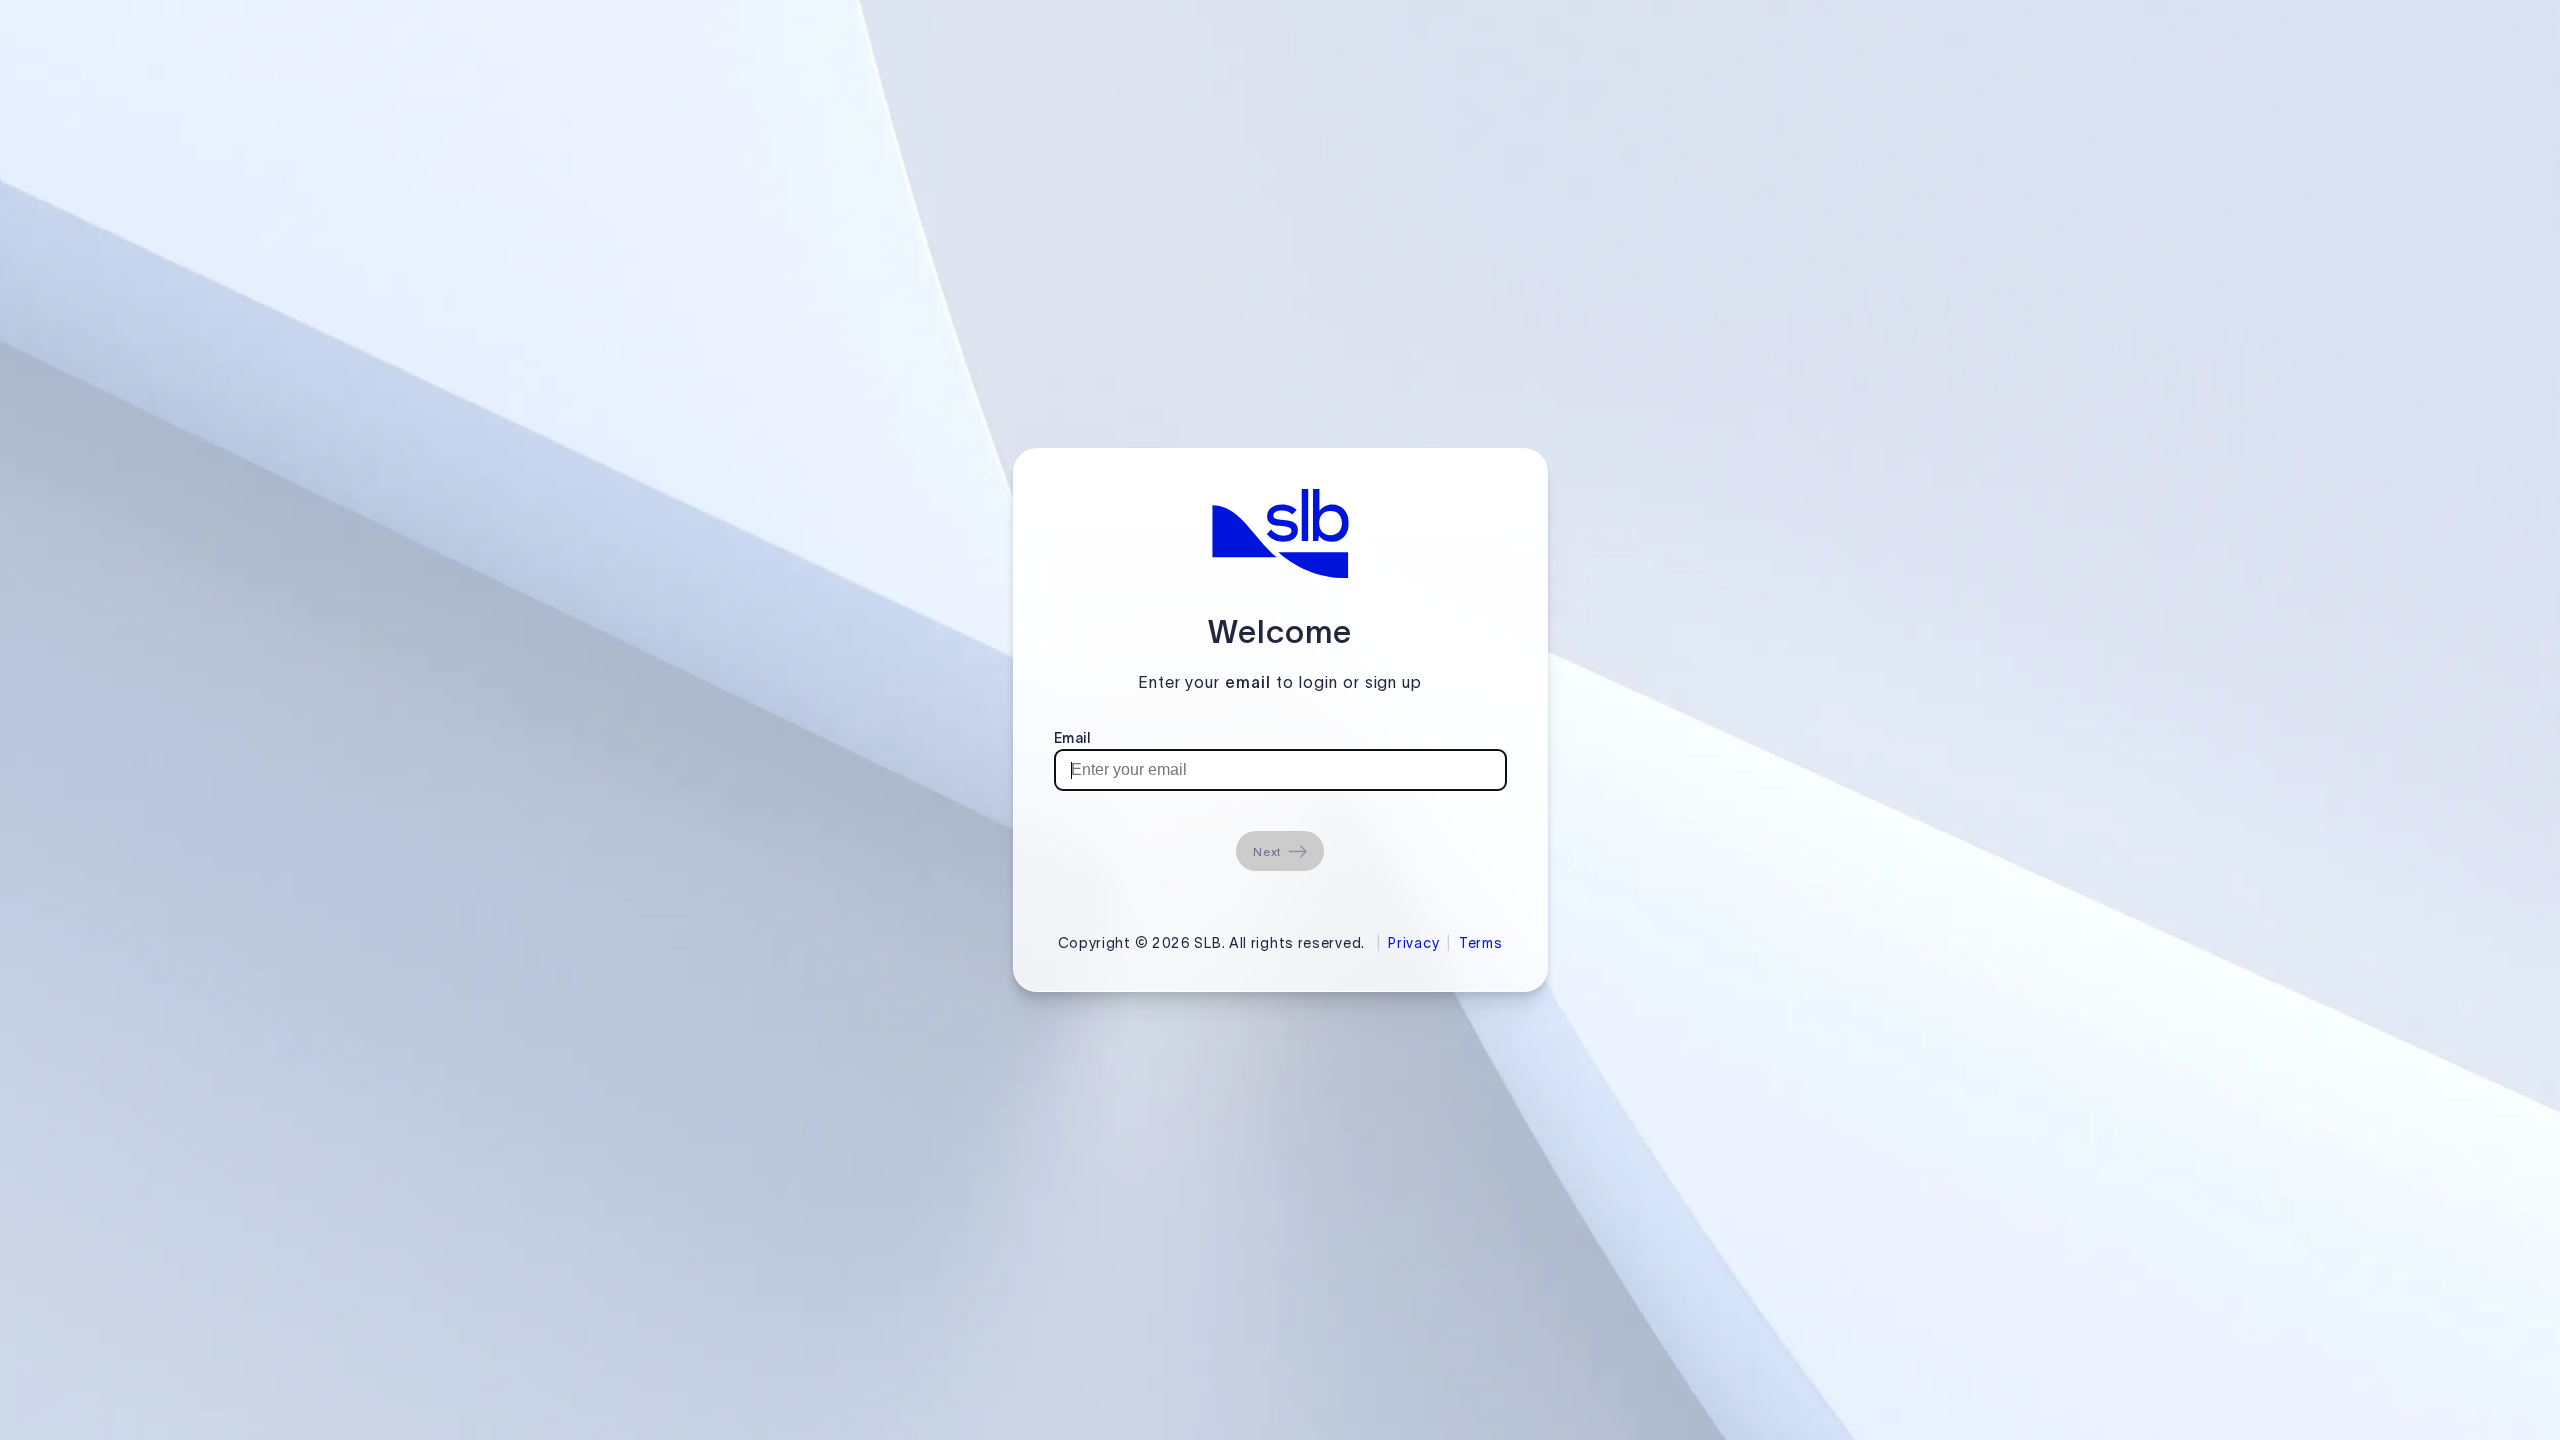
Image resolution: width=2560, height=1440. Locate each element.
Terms (1481, 943)
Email (1072, 738)
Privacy (1413, 943)
